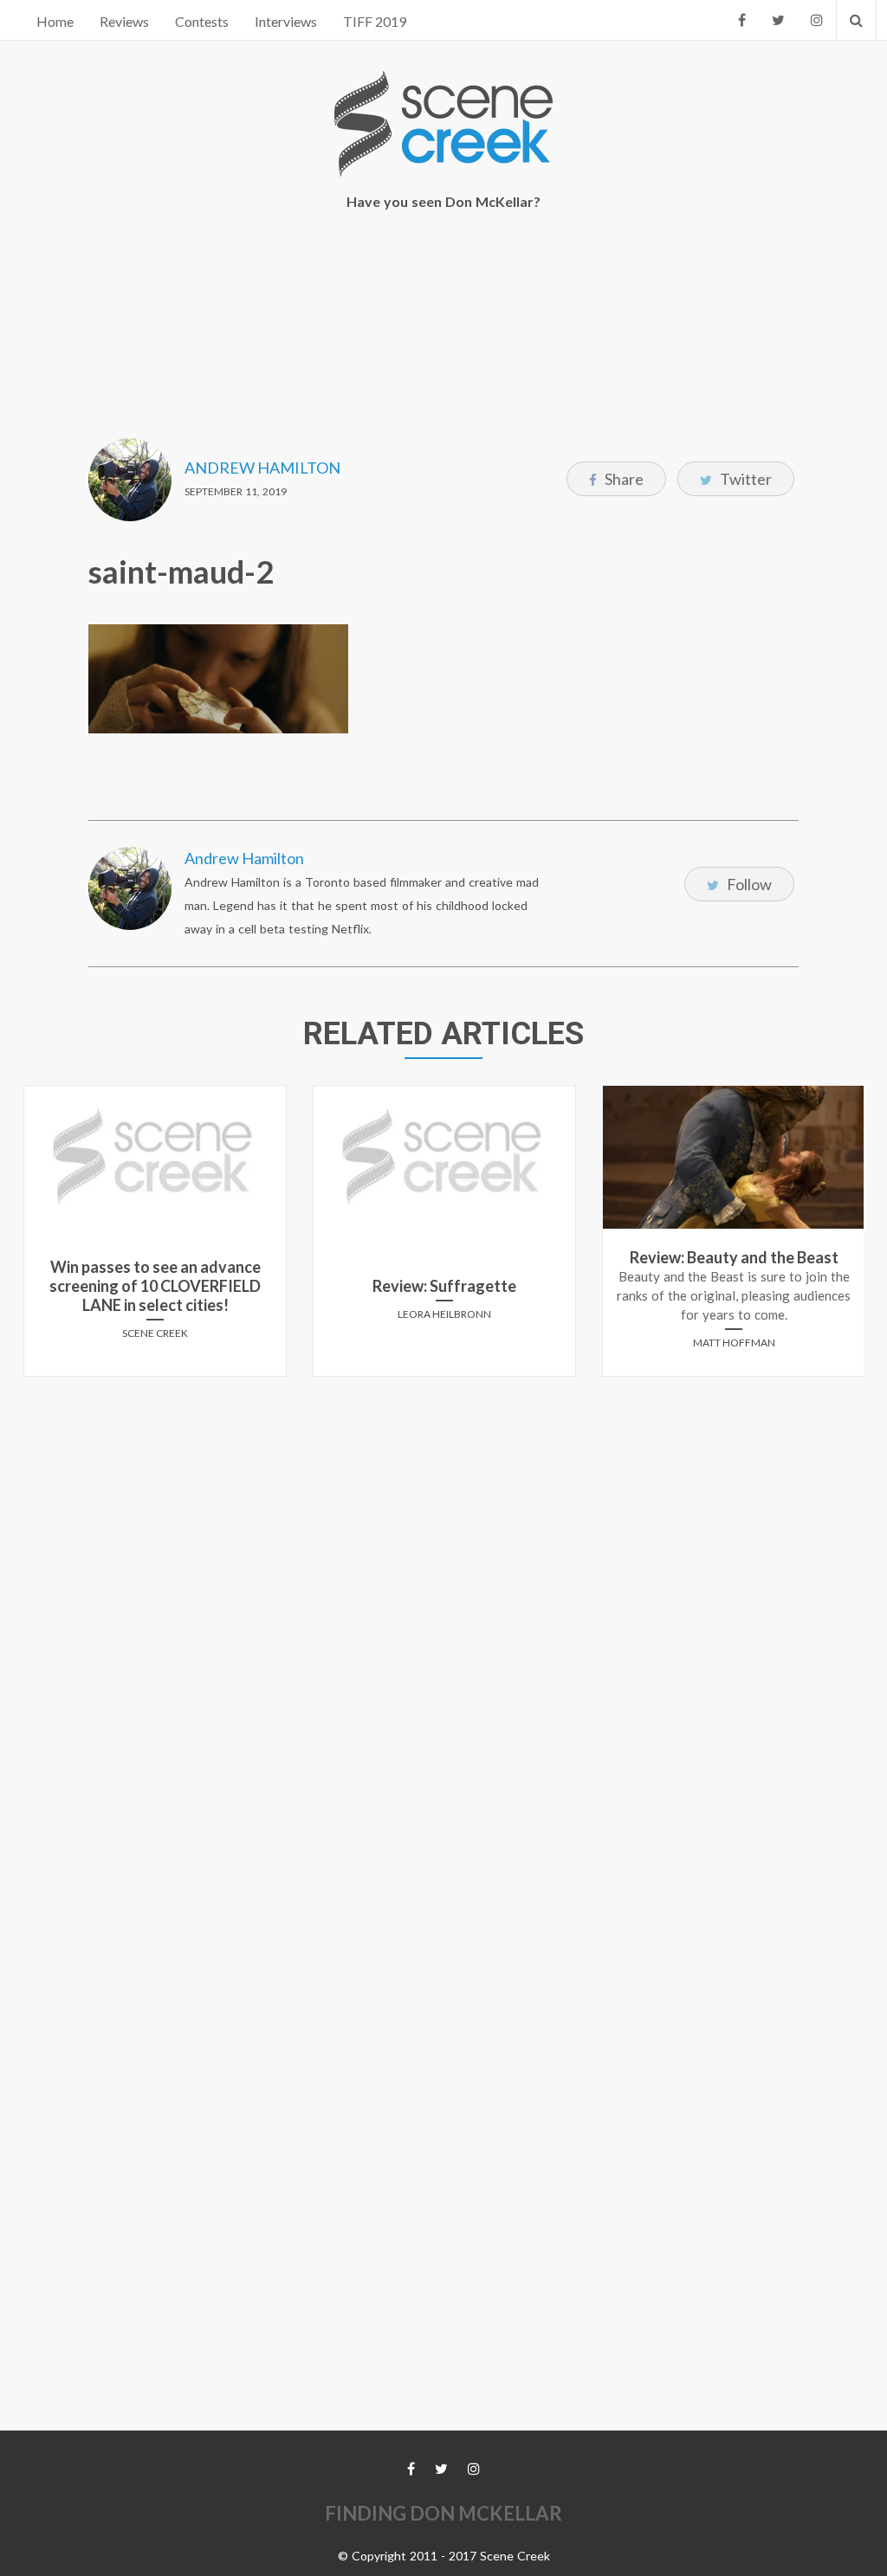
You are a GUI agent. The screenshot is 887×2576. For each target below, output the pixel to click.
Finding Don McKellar (443, 2513)
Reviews (124, 21)
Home (55, 21)
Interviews (286, 21)
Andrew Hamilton (262, 468)
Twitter (745, 479)
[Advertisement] (443, 339)
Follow (748, 884)
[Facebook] (742, 20)
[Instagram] (817, 20)
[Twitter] (778, 20)
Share (623, 479)
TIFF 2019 (375, 21)
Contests (202, 21)
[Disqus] (443, 1606)
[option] (155, 1237)
